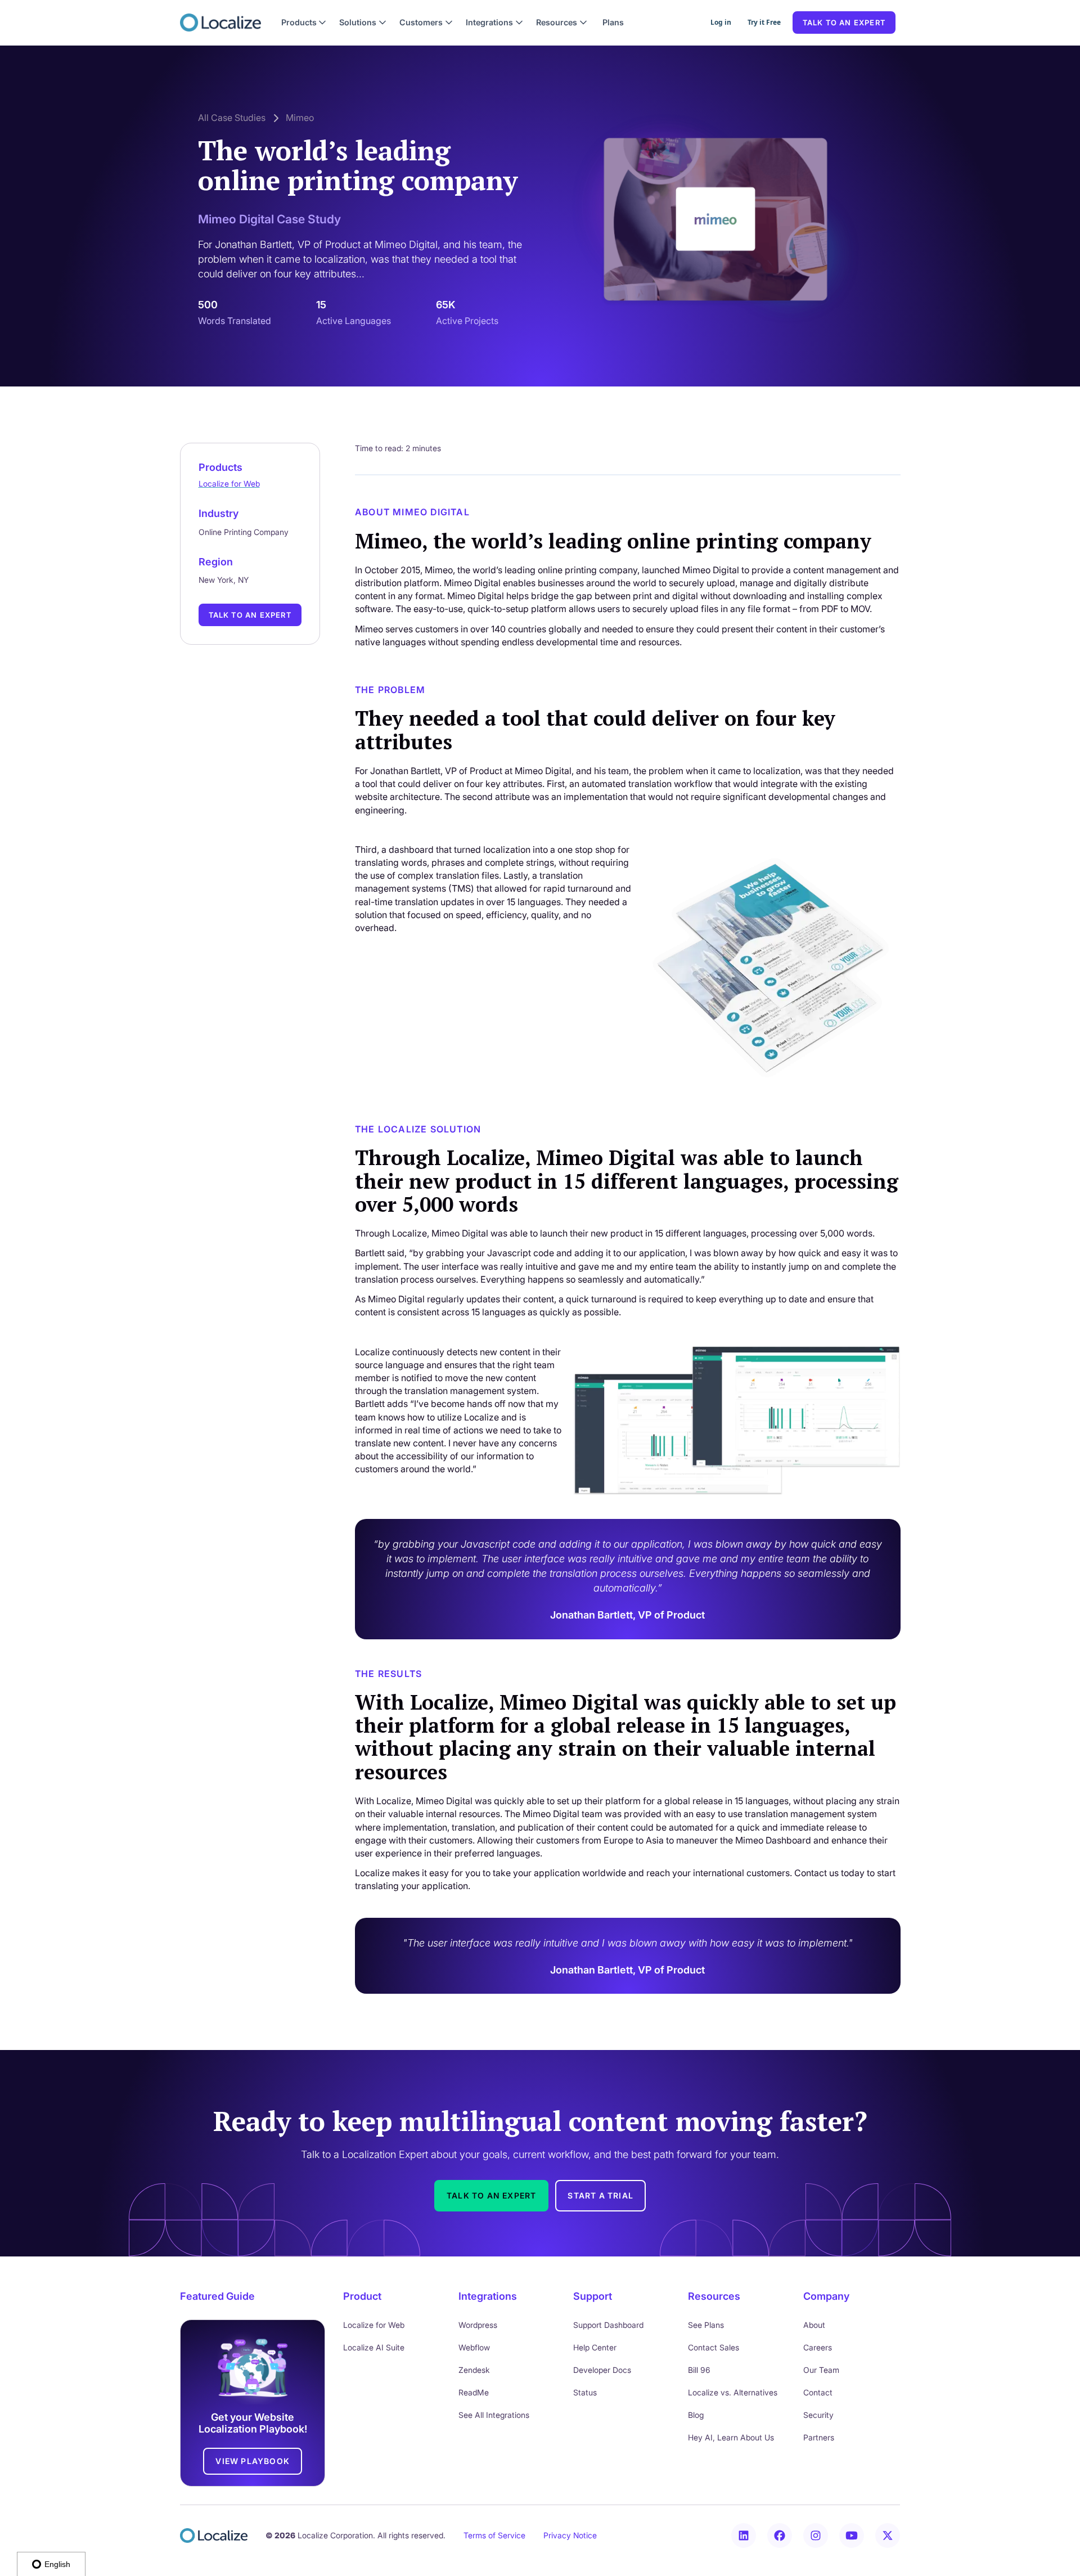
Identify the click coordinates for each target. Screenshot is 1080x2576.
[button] (304, 23)
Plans (613, 22)
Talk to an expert (844, 23)
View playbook (253, 2461)
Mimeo (300, 118)
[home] (220, 23)
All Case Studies (232, 118)
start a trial (600, 2195)
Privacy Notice (570, 2535)
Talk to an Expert (250, 615)
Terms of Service (494, 2535)
